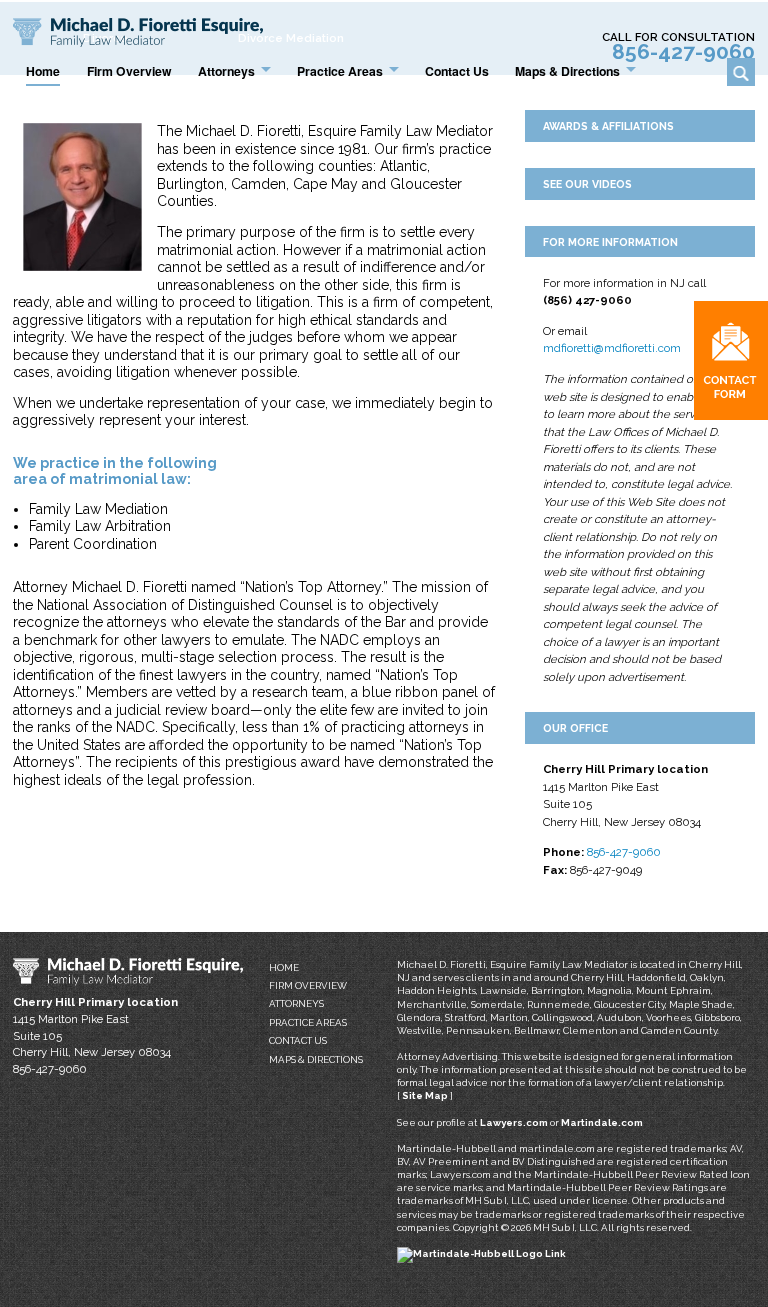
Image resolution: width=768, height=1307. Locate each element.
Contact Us (298, 1040)
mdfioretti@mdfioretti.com (612, 348)
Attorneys (296, 1003)
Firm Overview (308, 985)
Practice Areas (308, 1022)
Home (284, 967)
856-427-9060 (683, 51)
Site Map (425, 1095)
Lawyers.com (514, 1122)
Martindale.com (602, 1122)
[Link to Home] (138, 31)
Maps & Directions (316, 1059)
